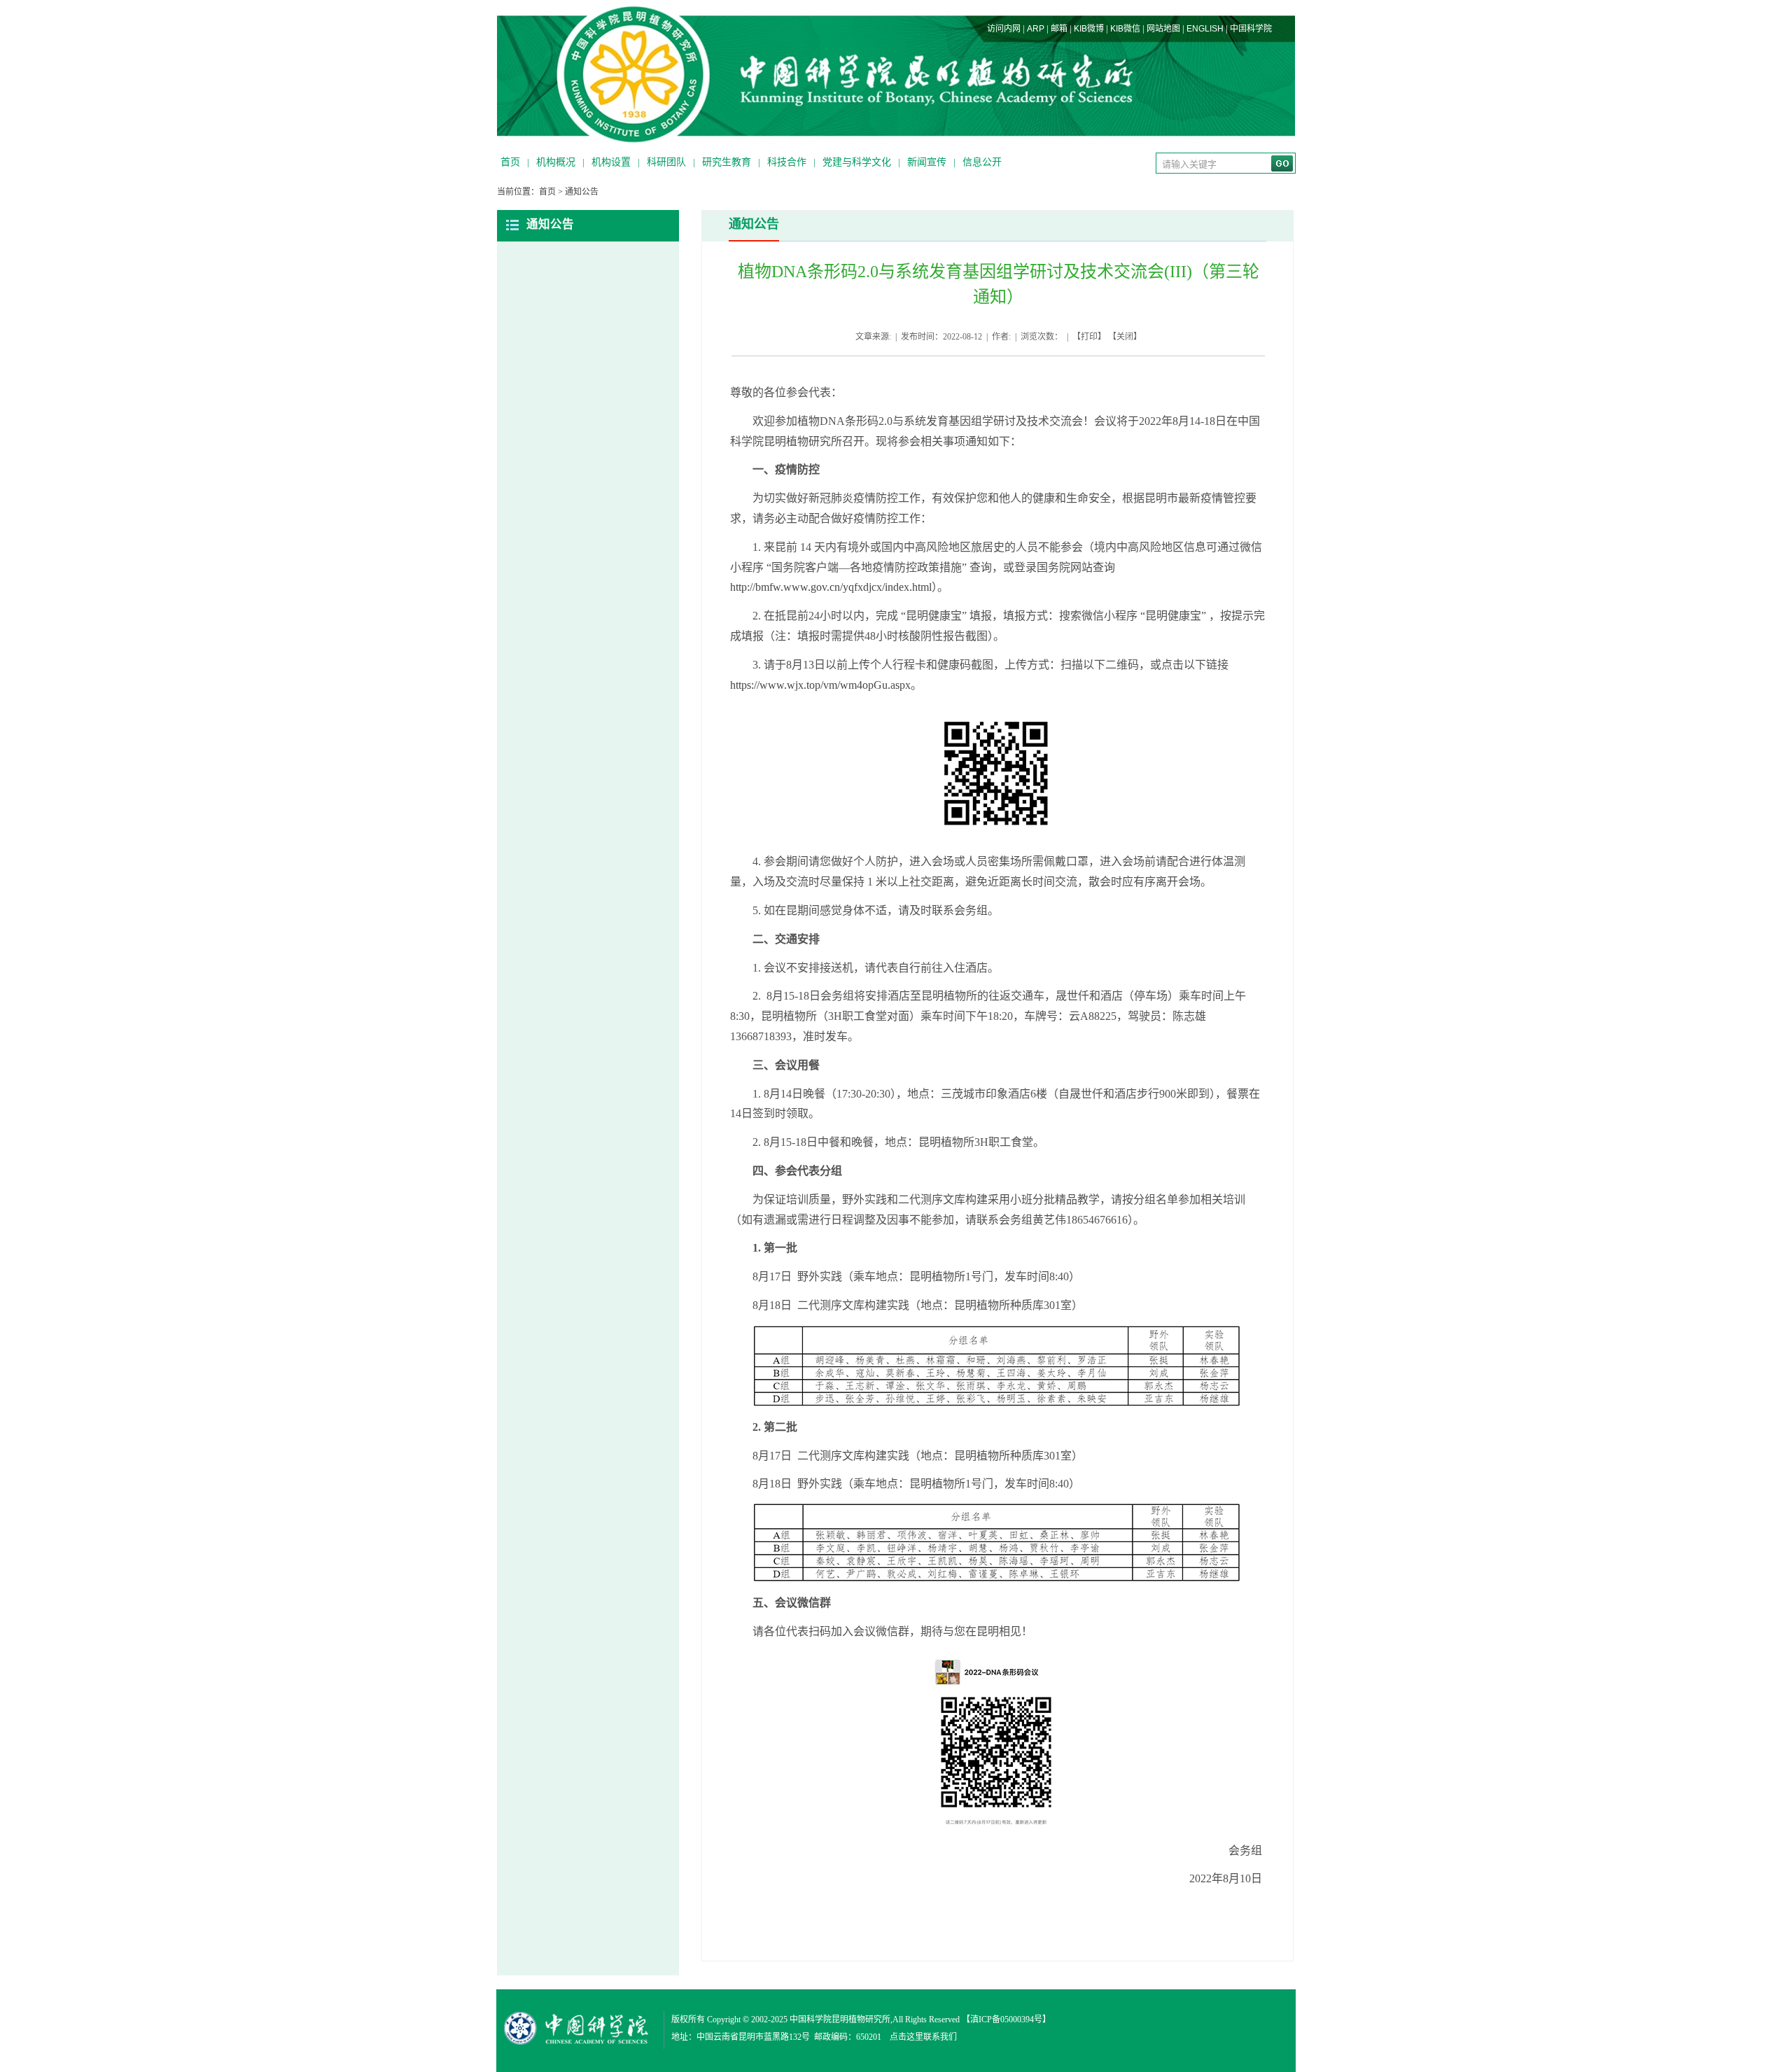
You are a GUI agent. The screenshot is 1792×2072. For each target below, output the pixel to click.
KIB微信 (1125, 29)
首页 (510, 162)
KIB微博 (1089, 29)
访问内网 (1004, 29)
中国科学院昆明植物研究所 (840, 2019)
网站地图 (1163, 29)
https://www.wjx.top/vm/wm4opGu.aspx (820, 685)
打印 (1089, 337)
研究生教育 (727, 162)
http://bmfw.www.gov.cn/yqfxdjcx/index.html (831, 587)
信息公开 (982, 162)
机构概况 (556, 162)
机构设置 (611, 162)
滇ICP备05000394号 (1006, 2019)
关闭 (1125, 337)
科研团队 (666, 162)
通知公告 (582, 192)
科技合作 (787, 162)
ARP (1036, 29)
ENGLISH (1205, 29)
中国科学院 (1251, 29)
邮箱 (1059, 29)
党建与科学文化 (857, 162)
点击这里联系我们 (923, 2037)
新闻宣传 (927, 162)
